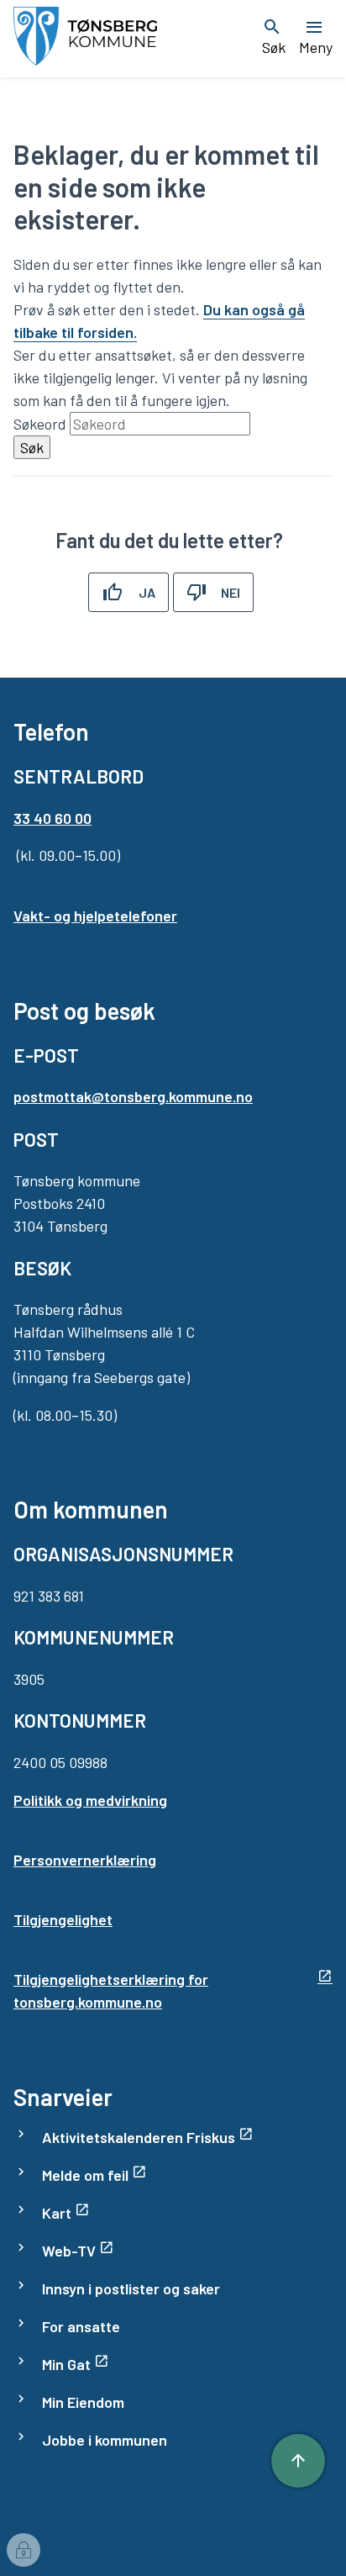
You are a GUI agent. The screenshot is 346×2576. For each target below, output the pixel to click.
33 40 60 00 (52, 818)
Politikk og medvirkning (90, 1800)
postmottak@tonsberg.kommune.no (133, 1096)
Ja (147, 592)
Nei (231, 592)
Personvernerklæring (85, 1860)
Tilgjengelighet (63, 1919)
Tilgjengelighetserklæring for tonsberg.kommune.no (111, 1990)
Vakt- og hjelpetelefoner (95, 916)
